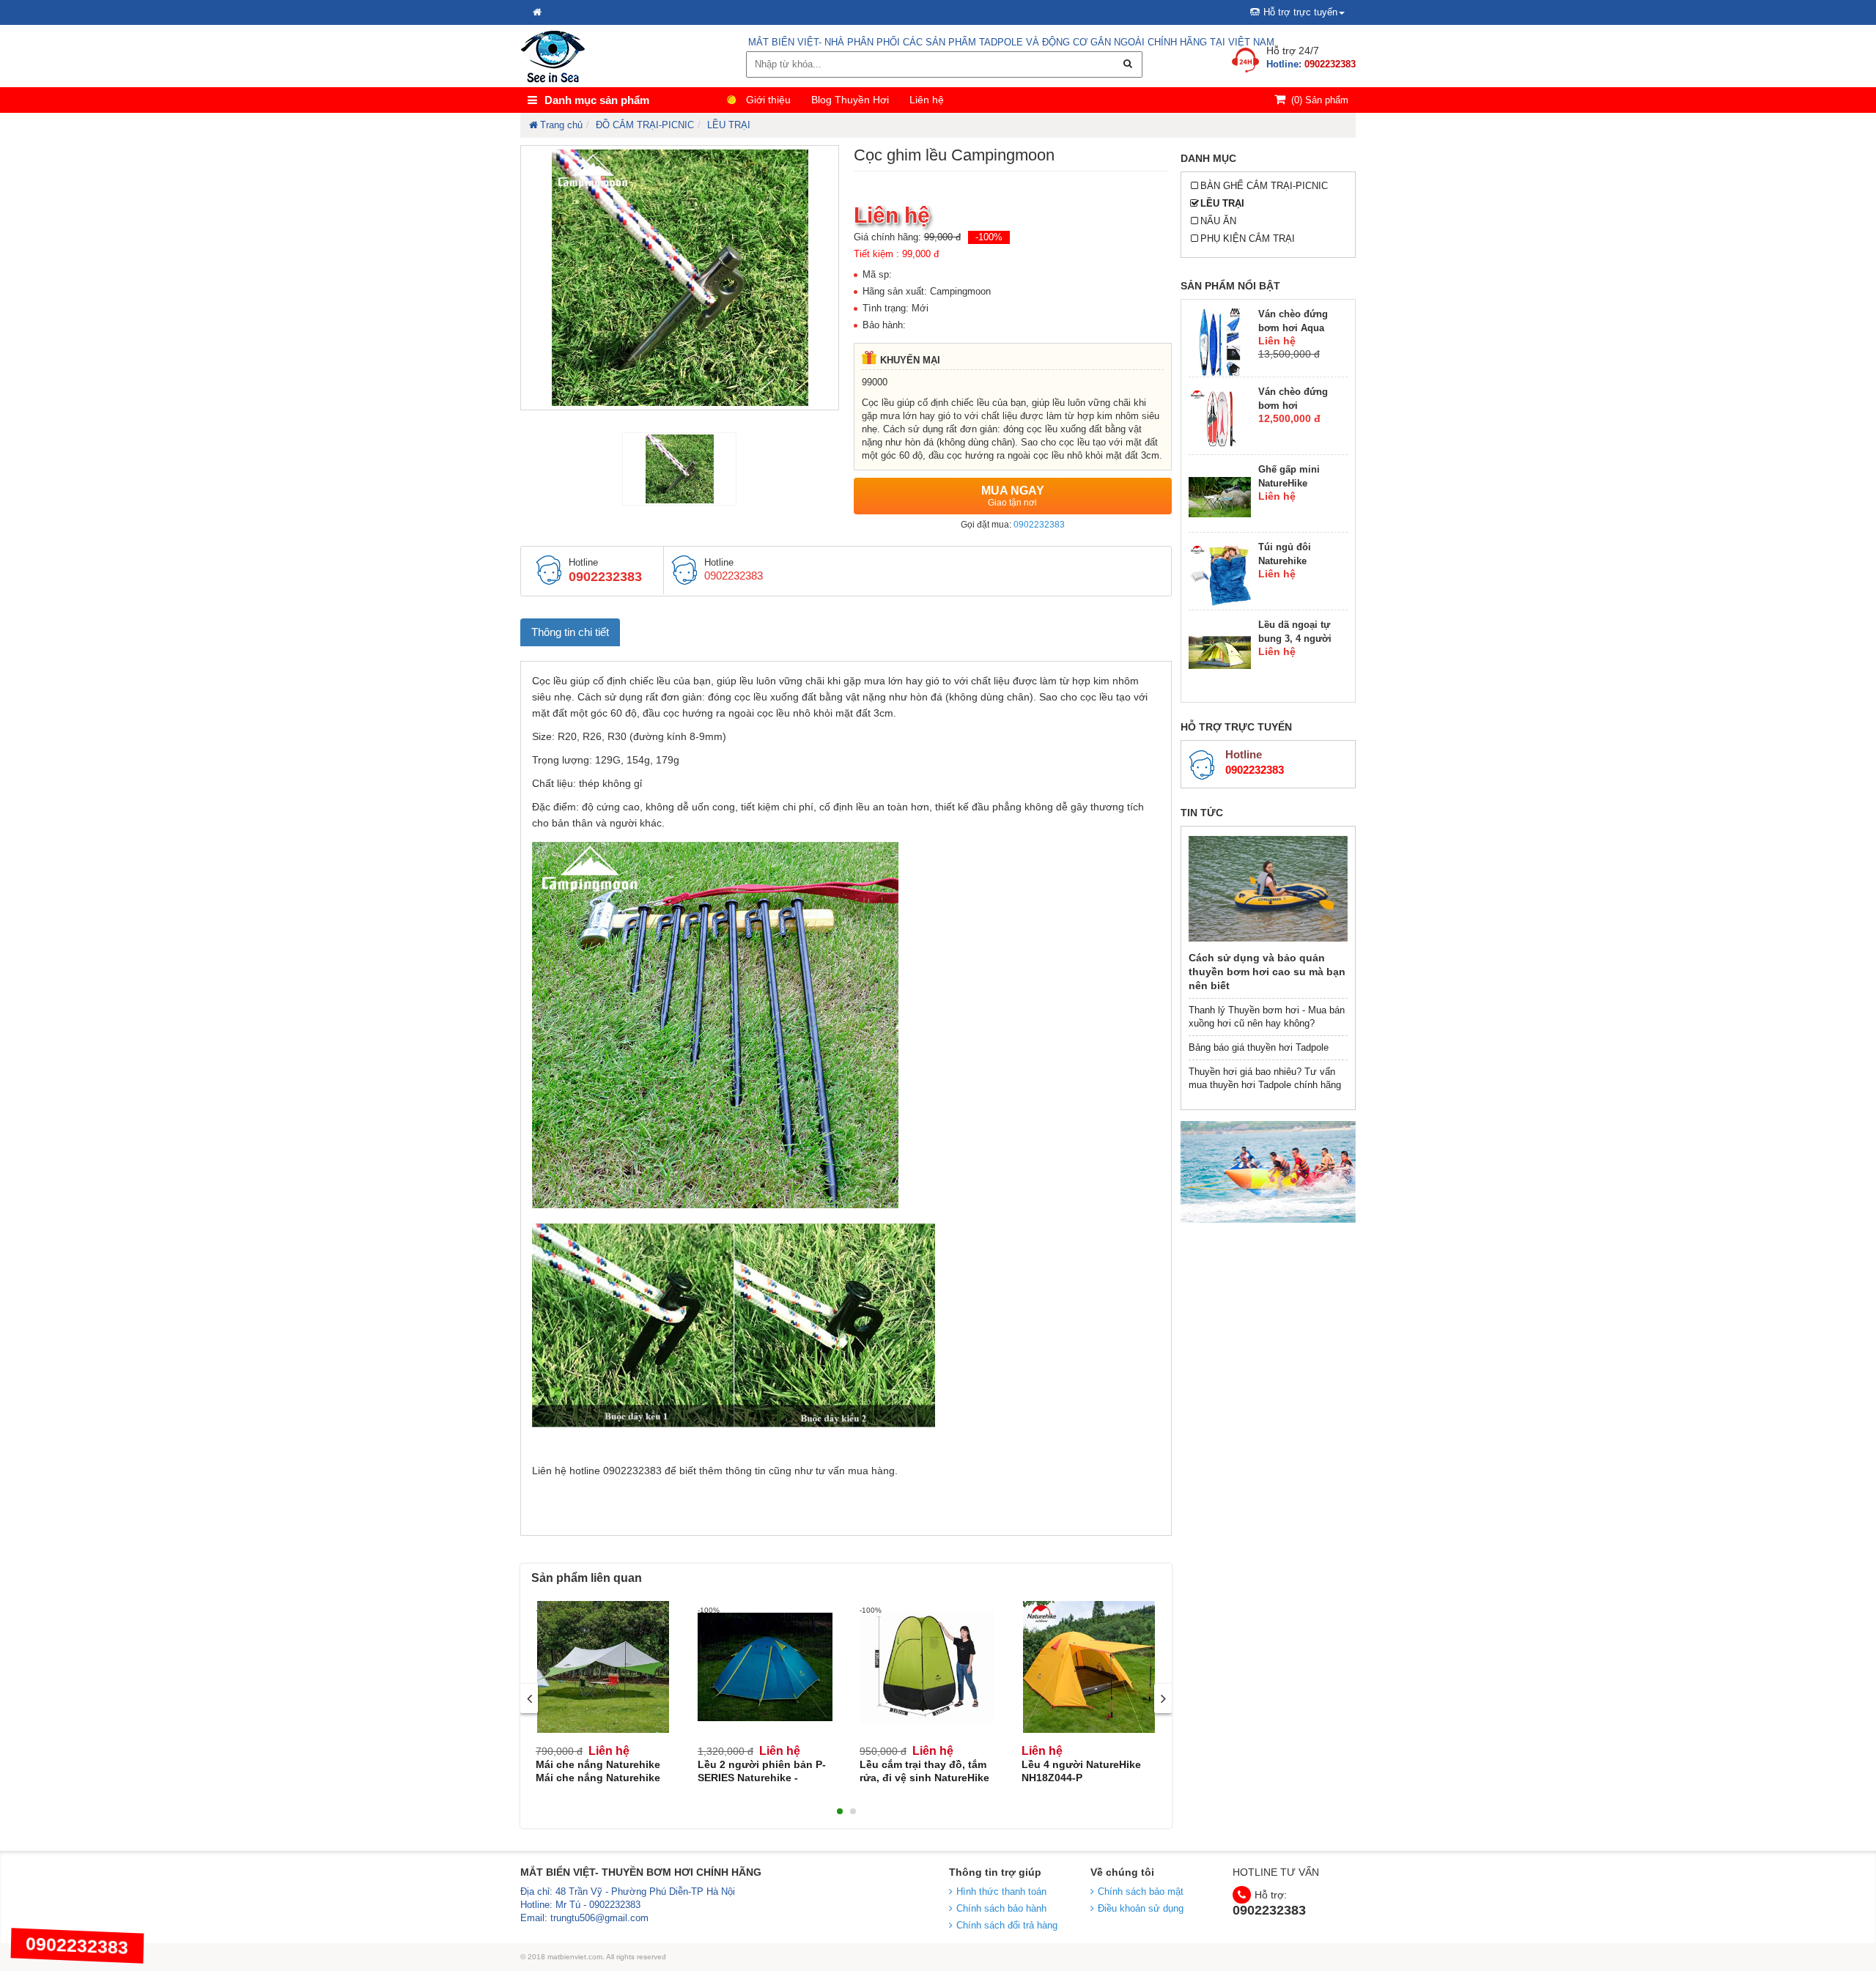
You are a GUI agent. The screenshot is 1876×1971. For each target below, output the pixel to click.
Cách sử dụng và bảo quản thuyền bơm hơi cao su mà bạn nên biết (1267, 972)
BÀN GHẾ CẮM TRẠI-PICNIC (1264, 186)
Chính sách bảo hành (1001, 1908)
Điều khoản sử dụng (1141, 1908)
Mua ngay (1013, 496)
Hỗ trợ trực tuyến (1300, 12)
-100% (989, 237)
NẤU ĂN (1218, 221)
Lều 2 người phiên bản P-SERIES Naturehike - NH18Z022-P (762, 1778)
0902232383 (1039, 525)
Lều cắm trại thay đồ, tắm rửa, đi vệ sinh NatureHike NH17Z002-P (924, 1778)
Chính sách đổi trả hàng (1007, 1925)
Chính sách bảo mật (1141, 1892)
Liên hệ (927, 100)
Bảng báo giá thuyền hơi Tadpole (1259, 1047)
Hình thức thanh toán (1001, 1892)
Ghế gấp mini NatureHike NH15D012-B (1289, 483)
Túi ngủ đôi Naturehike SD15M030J (1285, 561)
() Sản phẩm (1320, 100)
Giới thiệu (768, 100)
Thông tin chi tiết (570, 632)
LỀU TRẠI (1222, 203)
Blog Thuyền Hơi (850, 100)
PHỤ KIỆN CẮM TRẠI (1248, 238)
